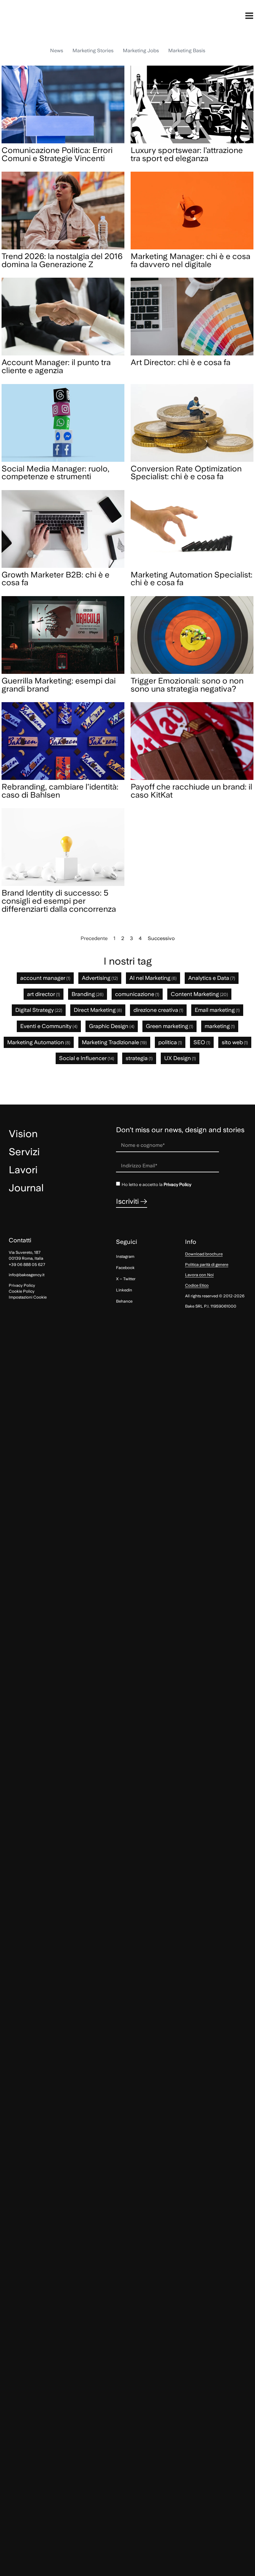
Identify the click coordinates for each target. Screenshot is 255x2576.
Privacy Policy (177, 1184)
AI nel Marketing (153, 978)
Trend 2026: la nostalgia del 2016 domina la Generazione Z (62, 260)
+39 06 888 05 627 (27, 1265)
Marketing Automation (39, 1042)
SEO (202, 1042)
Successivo (161, 938)
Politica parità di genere (207, 1265)
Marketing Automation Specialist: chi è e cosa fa (192, 579)
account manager (45, 978)
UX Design (180, 1058)
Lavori (23, 1170)
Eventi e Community (49, 1026)
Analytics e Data (212, 978)
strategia (139, 1058)
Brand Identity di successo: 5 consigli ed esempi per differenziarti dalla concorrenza (59, 901)
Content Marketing (199, 994)
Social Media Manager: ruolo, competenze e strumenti (56, 473)
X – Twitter (126, 1279)
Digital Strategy (39, 1010)
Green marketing (169, 1026)
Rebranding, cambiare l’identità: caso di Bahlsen (60, 791)
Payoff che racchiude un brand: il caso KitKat (191, 791)
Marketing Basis (187, 51)
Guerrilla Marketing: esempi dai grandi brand (59, 685)
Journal (26, 1188)
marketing (220, 1026)
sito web (235, 1042)
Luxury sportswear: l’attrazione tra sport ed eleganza (187, 154)
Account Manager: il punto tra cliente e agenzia (56, 366)
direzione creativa (158, 1010)
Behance (124, 1301)
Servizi (24, 1152)
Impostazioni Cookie (28, 1297)
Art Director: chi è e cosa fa (181, 362)
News (57, 51)
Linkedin (124, 1290)
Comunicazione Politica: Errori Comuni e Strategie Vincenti (57, 154)
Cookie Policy (22, 1291)
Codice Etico (197, 1285)
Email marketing (217, 1010)
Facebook (125, 1268)
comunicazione (137, 994)
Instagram (125, 1256)
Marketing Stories (93, 51)
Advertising (100, 978)
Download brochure (204, 1254)
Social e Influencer (87, 1058)
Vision (23, 1134)
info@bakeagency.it (27, 1275)
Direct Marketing (98, 1010)
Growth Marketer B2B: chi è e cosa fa (56, 579)
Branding (88, 994)
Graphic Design (112, 1026)
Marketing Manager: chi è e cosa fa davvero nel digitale (190, 260)
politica (170, 1042)
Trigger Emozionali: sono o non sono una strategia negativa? (187, 685)
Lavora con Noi (199, 1275)
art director (44, 994)
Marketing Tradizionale (114, 1042)
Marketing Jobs (141, 51)
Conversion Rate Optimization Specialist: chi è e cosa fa (186, 473)
